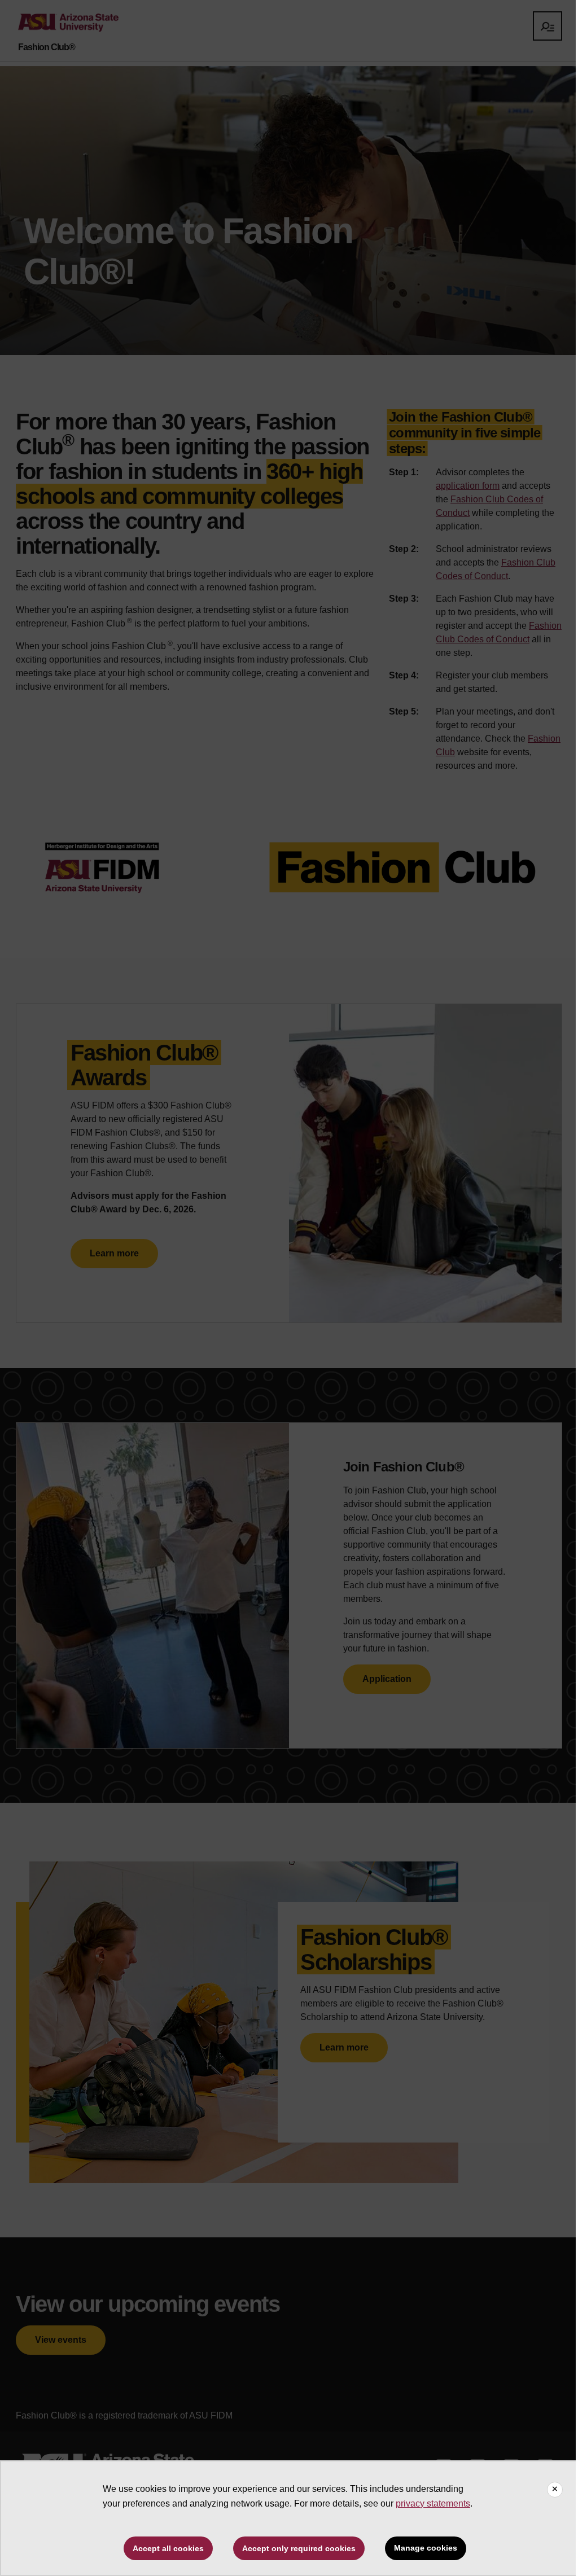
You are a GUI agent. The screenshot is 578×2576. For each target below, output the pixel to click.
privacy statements (433, 2503)
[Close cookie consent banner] (555, 2490)
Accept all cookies (168, 2548)
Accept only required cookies (299, 2548)
